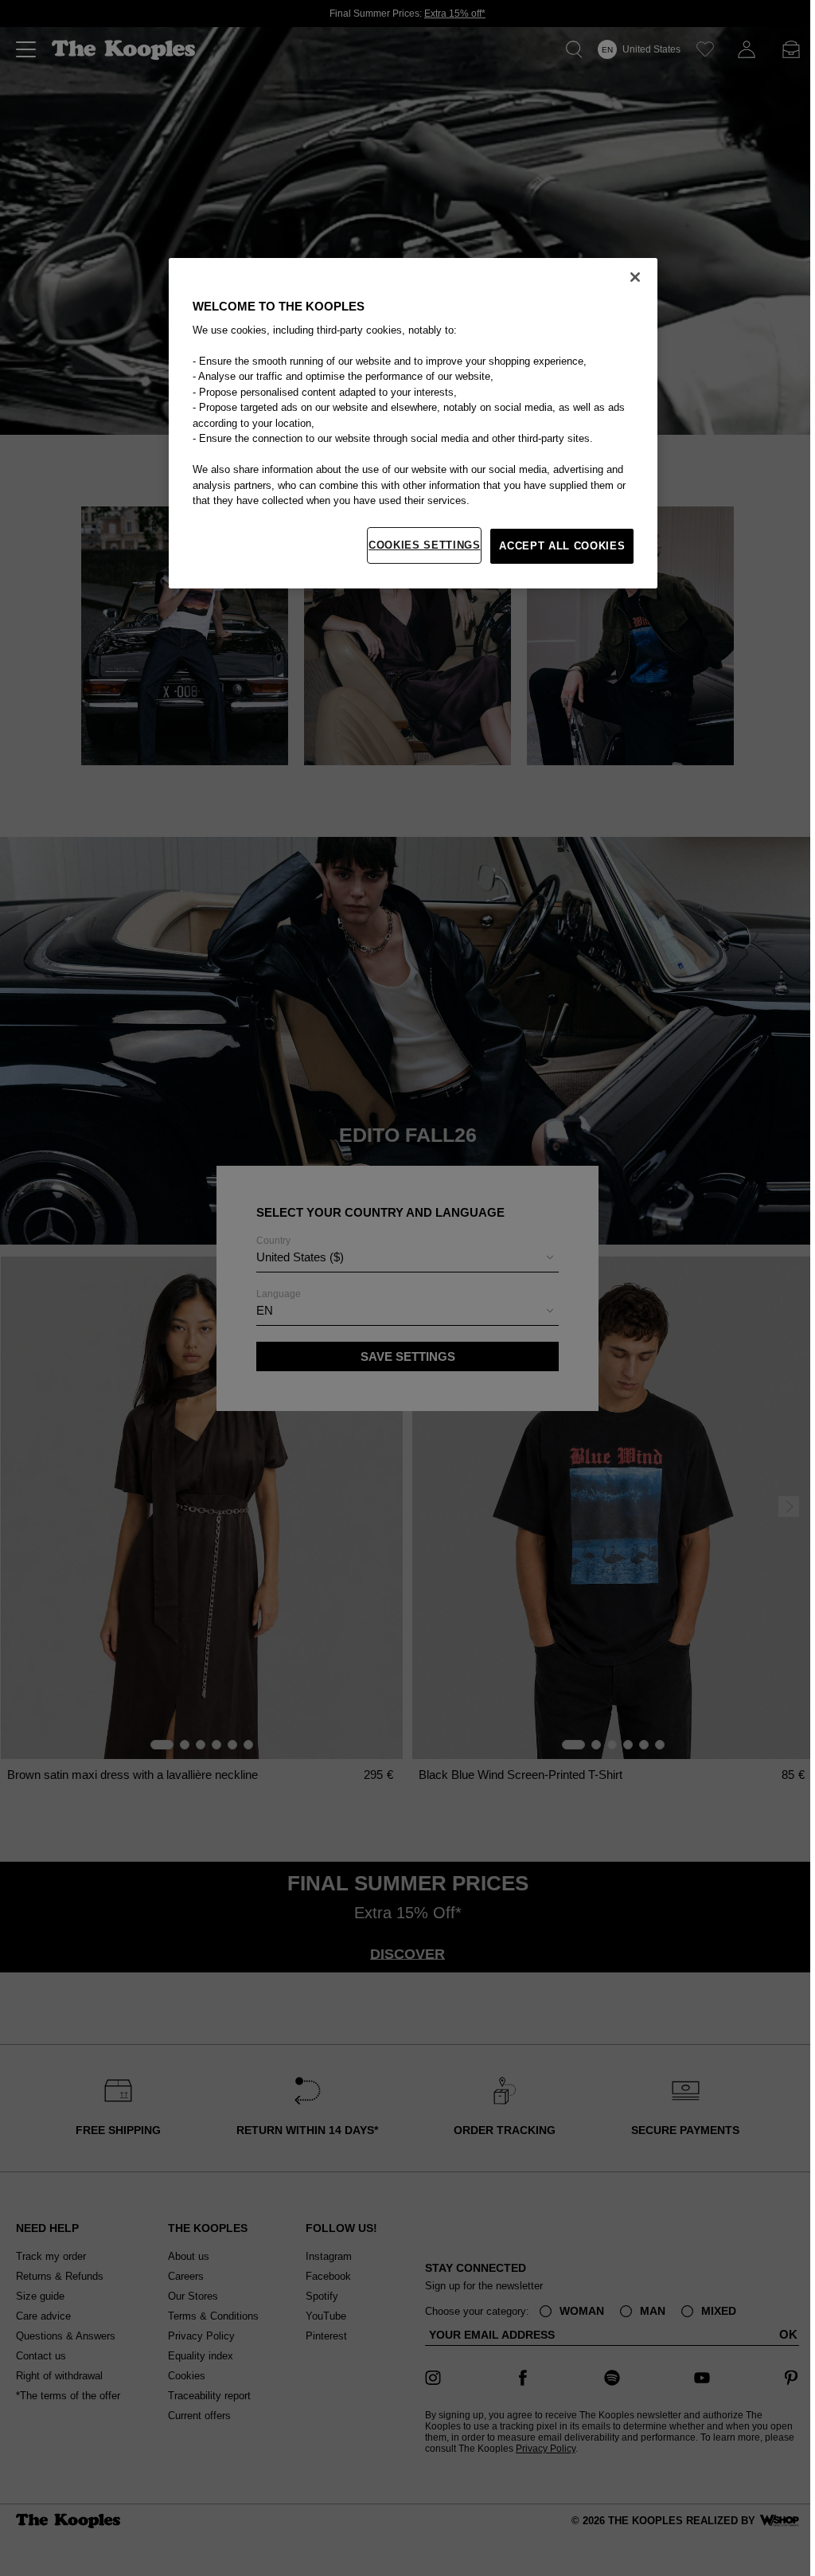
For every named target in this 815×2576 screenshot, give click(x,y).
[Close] (635, 277)
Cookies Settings (424, 545)
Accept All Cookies (562, 546)
